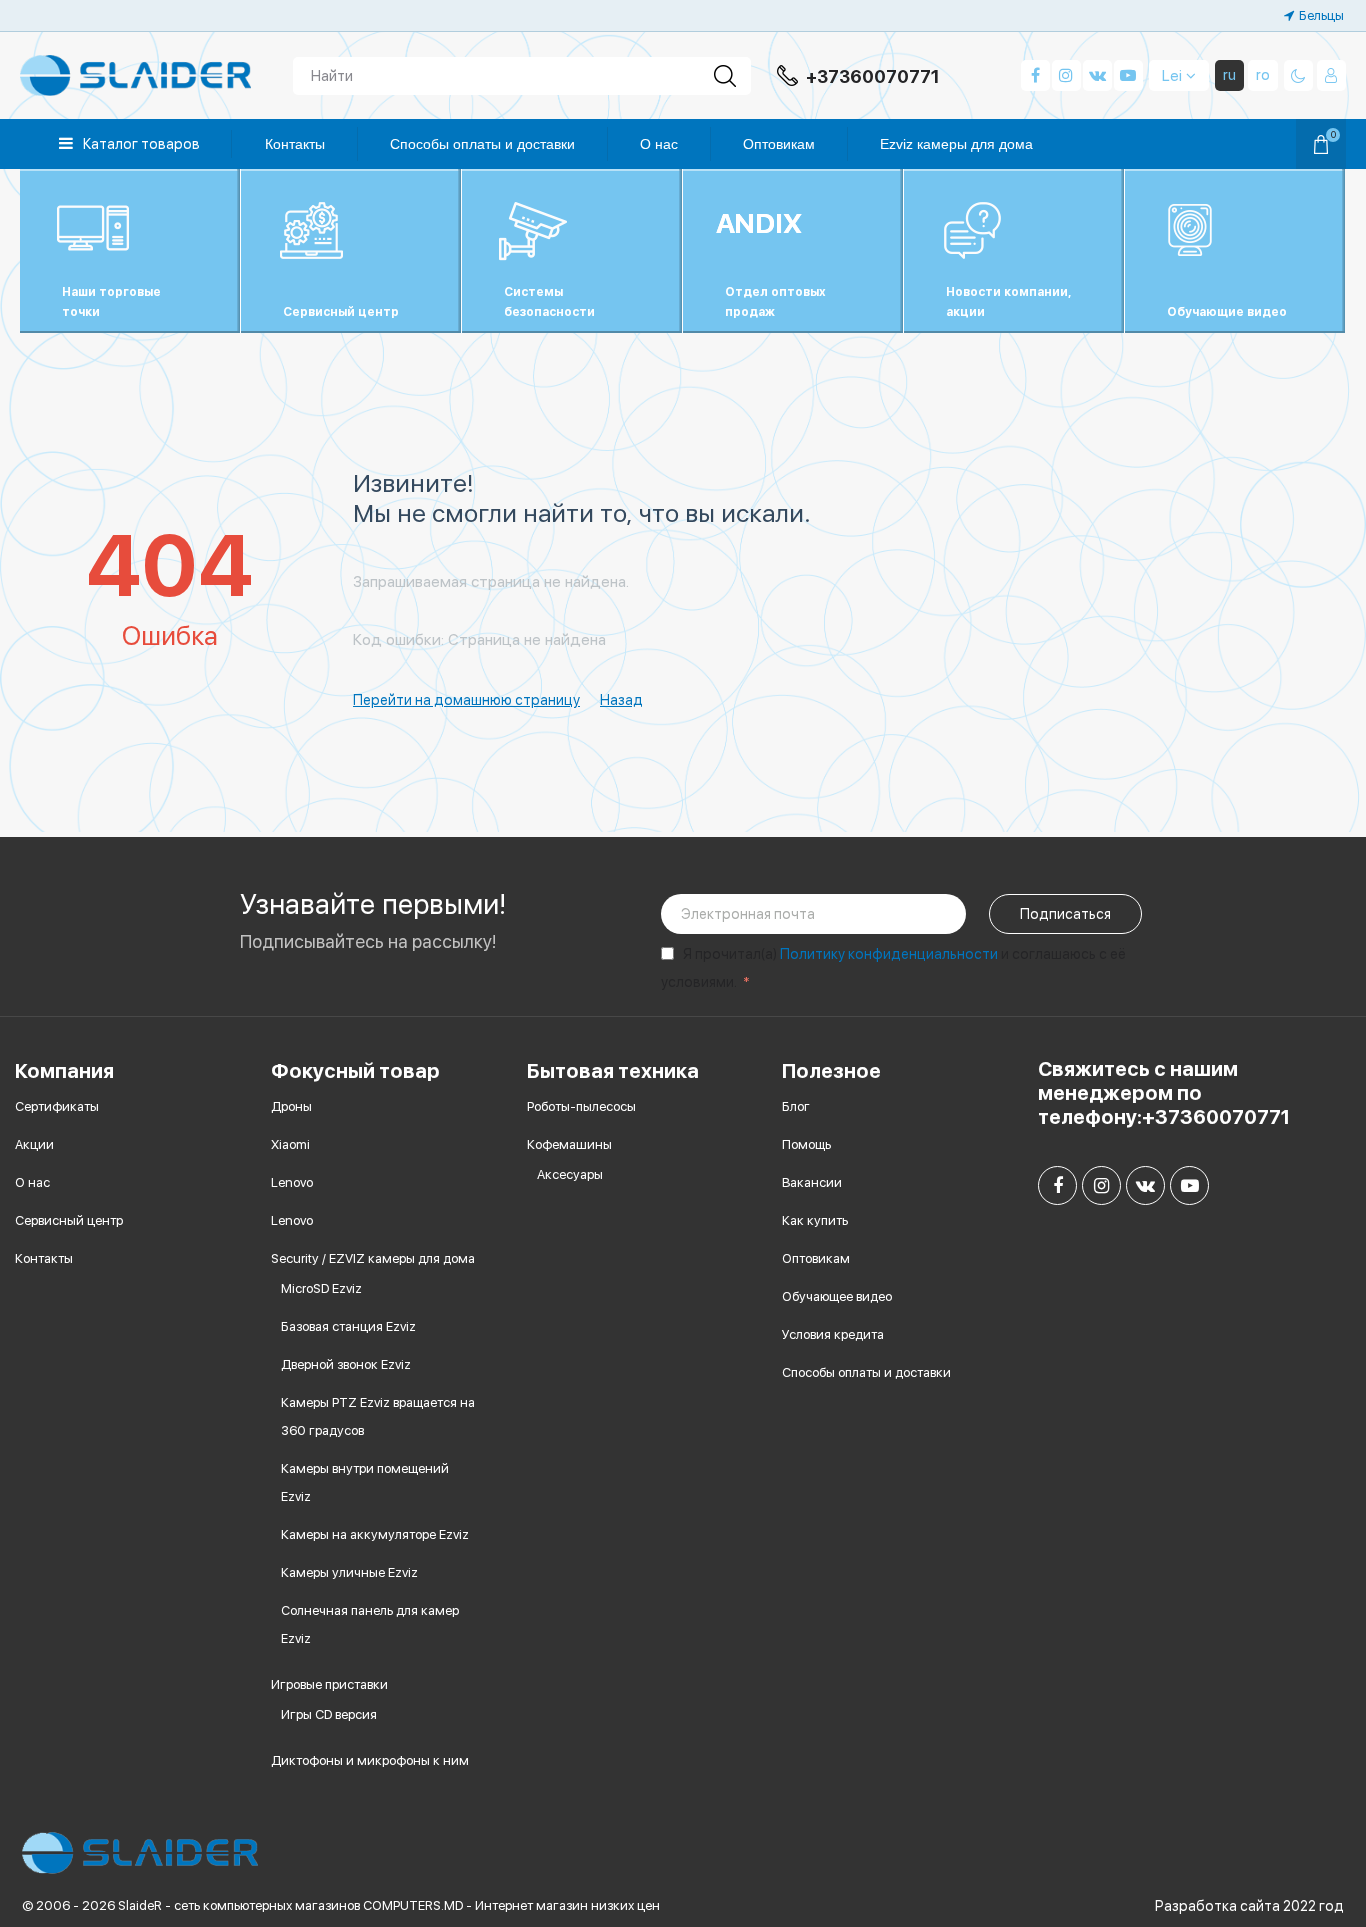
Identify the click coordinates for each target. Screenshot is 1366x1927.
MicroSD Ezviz (321, 1288)
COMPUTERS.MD (413, 1905)
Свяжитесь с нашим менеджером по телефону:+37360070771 (1164, 1093)
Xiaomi (290, 1144)
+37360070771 (873, 77)
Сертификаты (57, 1106)
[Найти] (725, 76)
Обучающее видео (837, 1296)
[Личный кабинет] (1331, 75)
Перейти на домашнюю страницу (466, 700)
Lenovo (292, 1182)
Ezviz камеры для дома (956, 144)
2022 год (1313, 1906)
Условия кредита (833, 1334)
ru (1229, 75)
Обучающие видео (1227, 312)
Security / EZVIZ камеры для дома (373, 1258)
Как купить (815, 1220)
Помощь (806, 1144)
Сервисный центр (341, 312)
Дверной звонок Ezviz (346, 1364)
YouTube (1128, 75)
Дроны (291, 1106)
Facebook (1035, 75)
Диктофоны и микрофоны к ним (370, 1760)
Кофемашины (569, 1144)
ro (1263, 75)
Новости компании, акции (1008, 302)
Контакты (295, 144)
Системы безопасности (549, 302)
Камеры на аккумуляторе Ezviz (375, 1534)
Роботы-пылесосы (581, 1106)
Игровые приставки (329, 1684)
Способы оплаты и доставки (482, 144)
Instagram (1066, 75)
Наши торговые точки (111, 302)
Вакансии (812, 1182)
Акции (34, 1144)
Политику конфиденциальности (889, 954)
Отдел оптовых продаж (775, 302)
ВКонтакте (1097, 75)
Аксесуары (570, 1174)
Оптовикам (779, 144)
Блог (796, 1106)
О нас (659, 144)
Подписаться (1065, 914)
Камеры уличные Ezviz (349, 1572)
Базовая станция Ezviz (348, 1326)
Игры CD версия (329, 1714)
